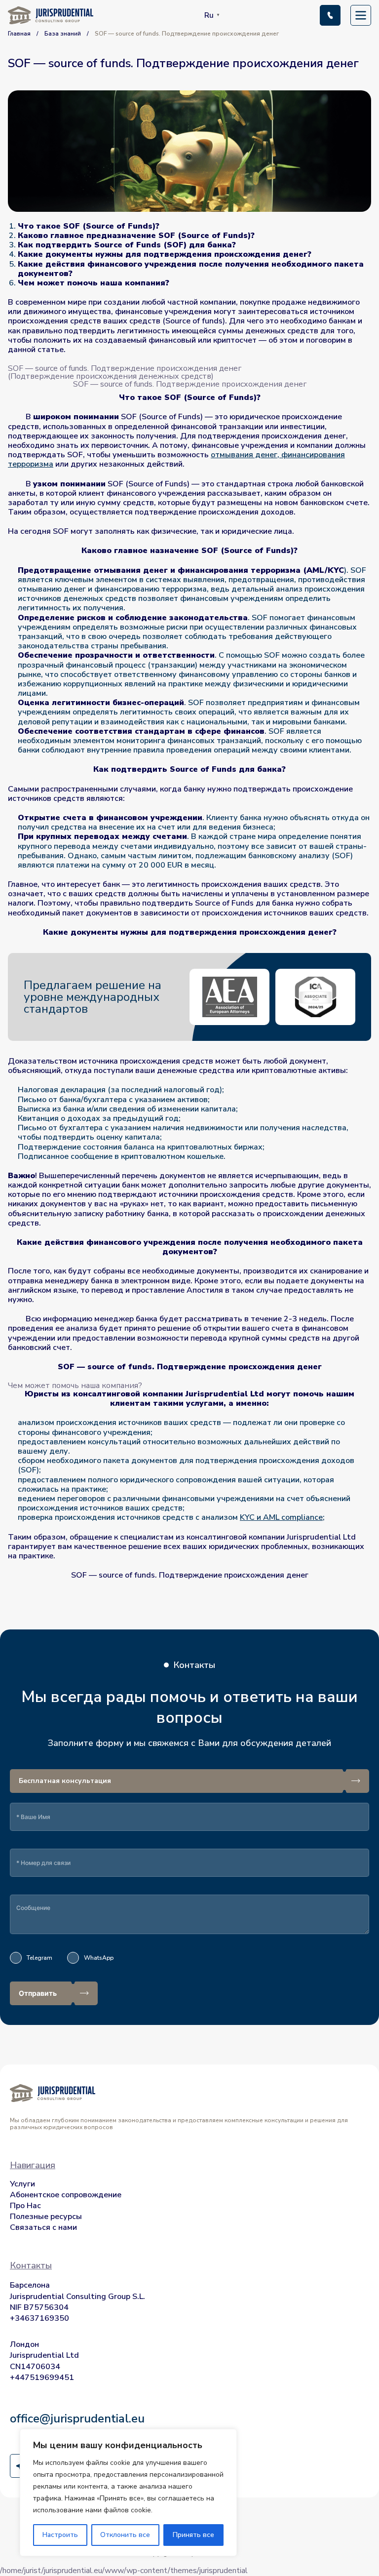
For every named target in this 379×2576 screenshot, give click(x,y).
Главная (19, 34)
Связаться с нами (43, 2227)
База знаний (63, 34)
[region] (128, 2493)
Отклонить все (125, 2535)
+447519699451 (42, 2378)
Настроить (60, 2535)
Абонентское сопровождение (66, 2195)
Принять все (193, 2535)
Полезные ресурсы (46, 2217)
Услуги (22, 2184)
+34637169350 (39, 2318)
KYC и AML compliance (281, 1517)
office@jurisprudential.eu (77, 2418)
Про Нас (25, 2206)
